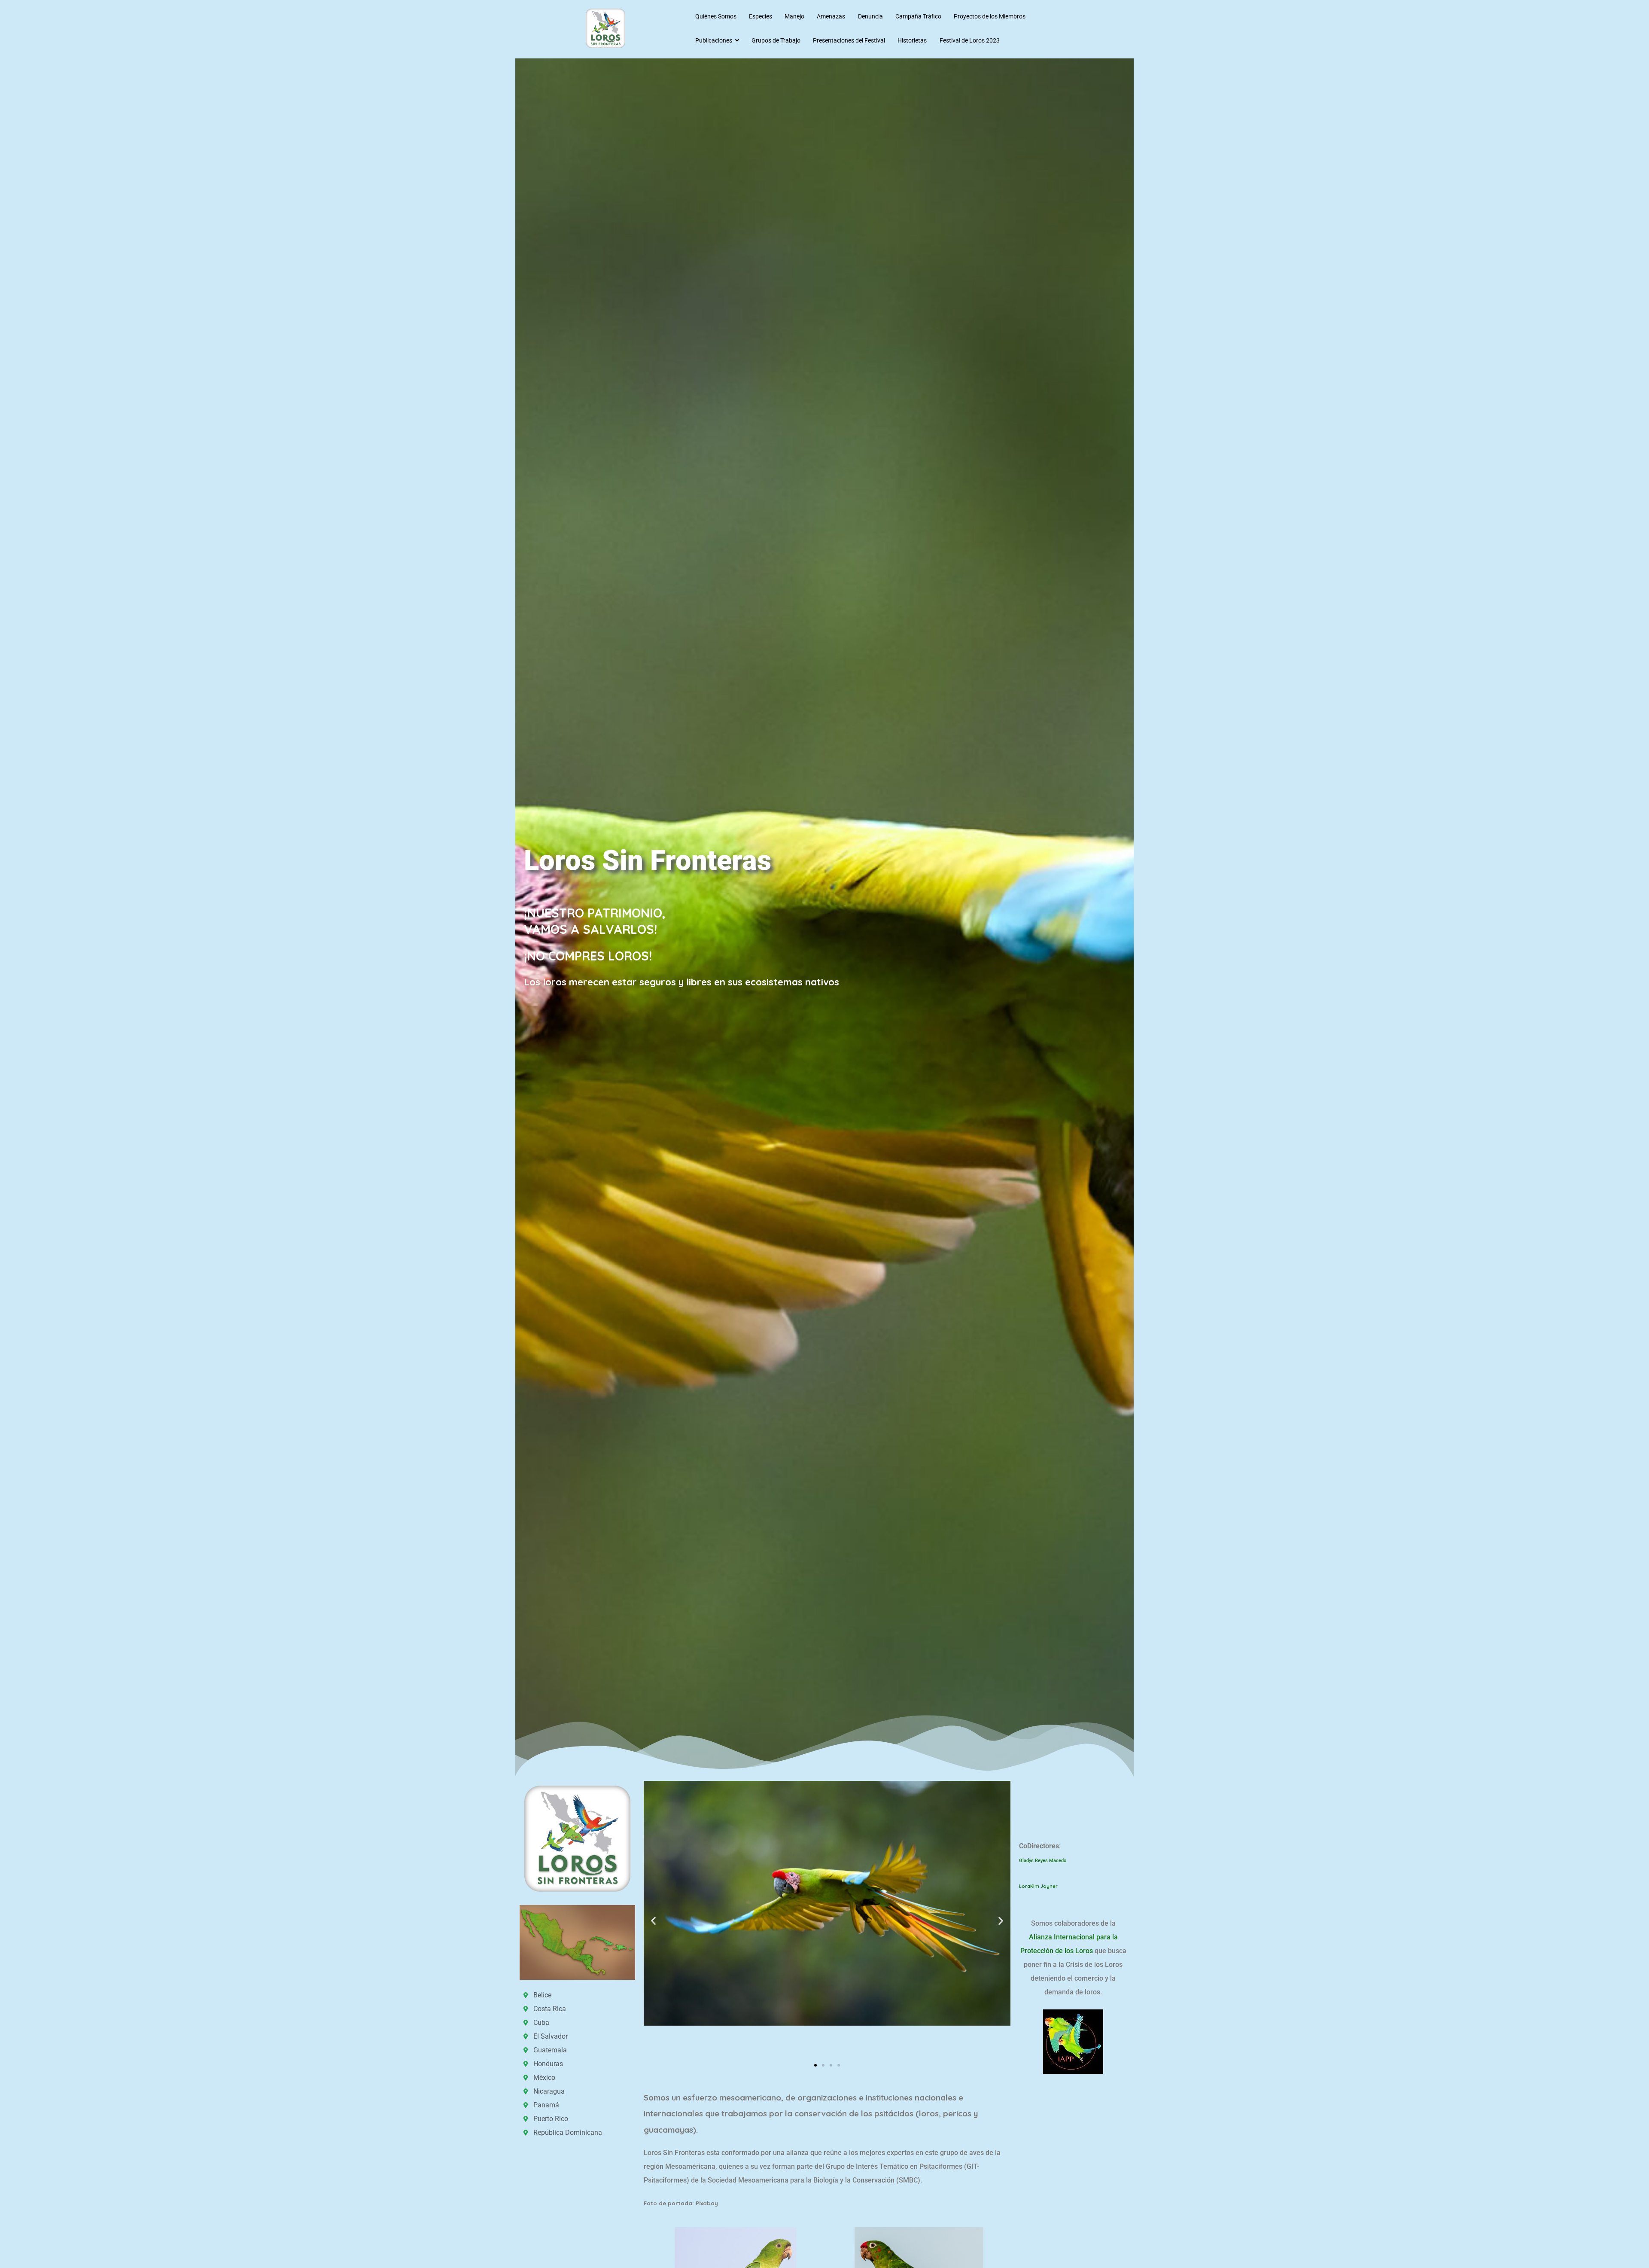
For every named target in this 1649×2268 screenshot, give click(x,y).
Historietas (912, 40)
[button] (653, 1921)
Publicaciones (714, 40)
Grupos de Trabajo (776, 40)
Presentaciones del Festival (849, 40)
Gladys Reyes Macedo (1043, 1861)
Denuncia (870, 16)
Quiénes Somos (716, 16)
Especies (761, 16)
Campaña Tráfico (918, 16)
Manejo (794, 16)
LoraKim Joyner (1039, 1886)
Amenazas (831, 16)
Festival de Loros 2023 (970, 40)
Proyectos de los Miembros (990, 16)
